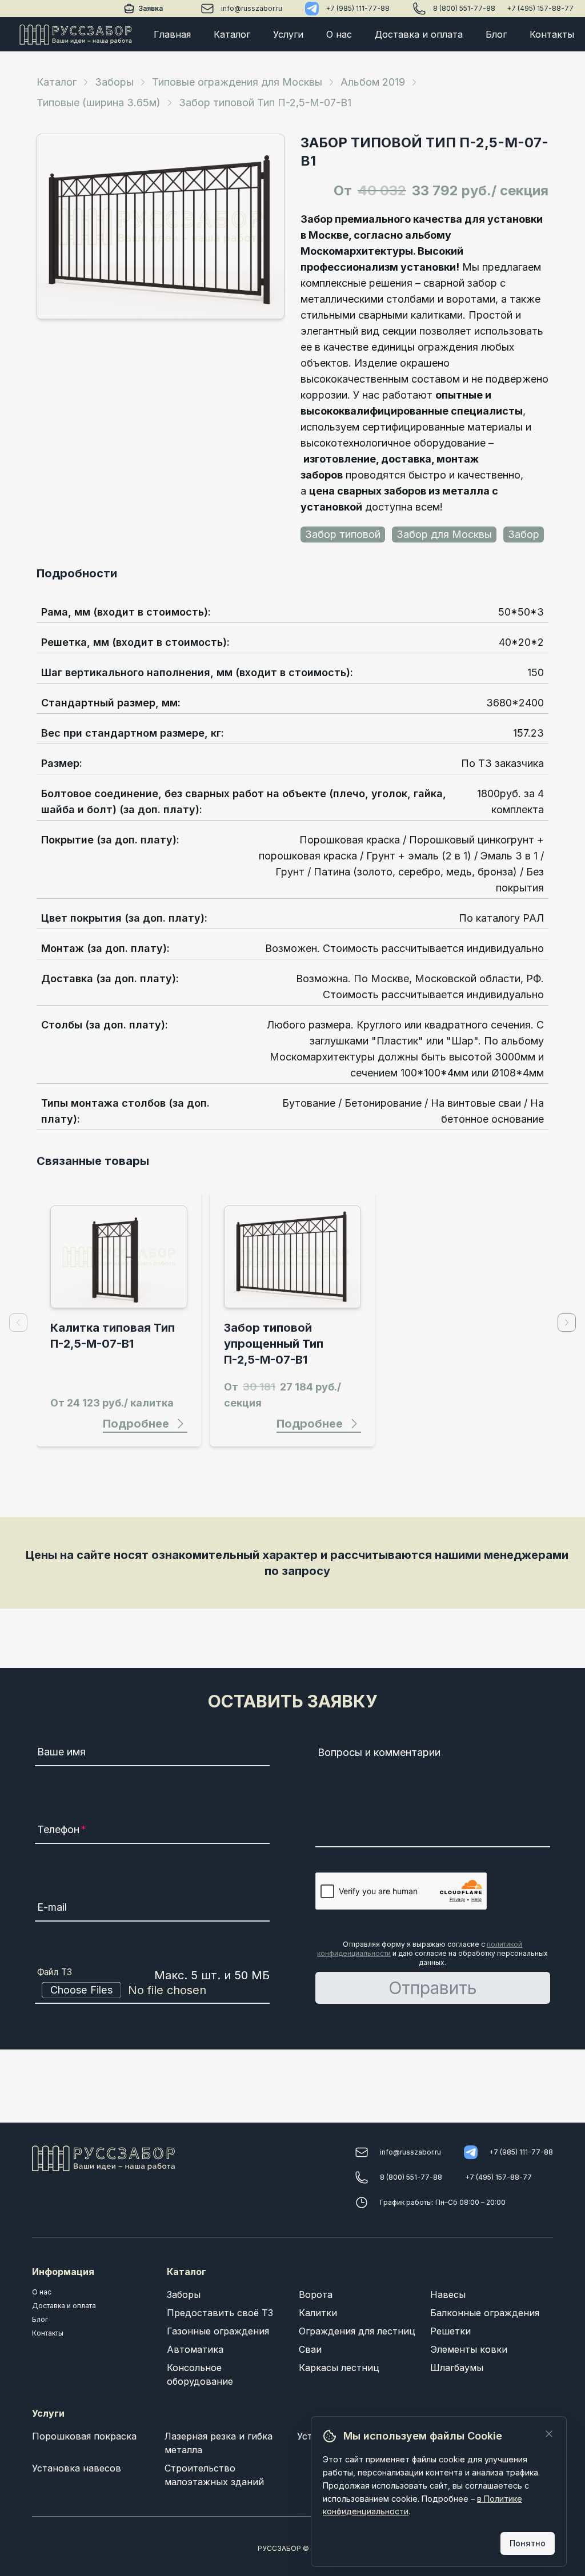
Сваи (310, 2349)
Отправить (433, 1988)
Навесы (448, 2294)
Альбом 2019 (373, 82)
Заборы (114, 82)
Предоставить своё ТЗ (220, 2313)
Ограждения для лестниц (357, 2331)
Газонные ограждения (218, 2331)
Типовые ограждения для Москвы (237, 82)
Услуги (288, 34)
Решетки (450, 2331)
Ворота (316, 2294)
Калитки (318, 2313)
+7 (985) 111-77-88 (358, 8)
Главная (172, 34)
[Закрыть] (549, 2434)
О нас (339, 34)
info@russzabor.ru (252, 8)
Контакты (552, 34)
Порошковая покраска (84, 2436)
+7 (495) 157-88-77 (540, 8)
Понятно (528, 2543)
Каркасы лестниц (339, 2368)
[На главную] (76, 34)
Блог (496, 34)
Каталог (232, 34)
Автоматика (195, 2349)
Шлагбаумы (457, 2368)
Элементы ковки (469, 2349)
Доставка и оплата (419, 34)
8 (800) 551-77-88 (464, 8)
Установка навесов (77, 2468)
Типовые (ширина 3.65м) (99, 103)
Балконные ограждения (485, 2313)
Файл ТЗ (55, 1972)
